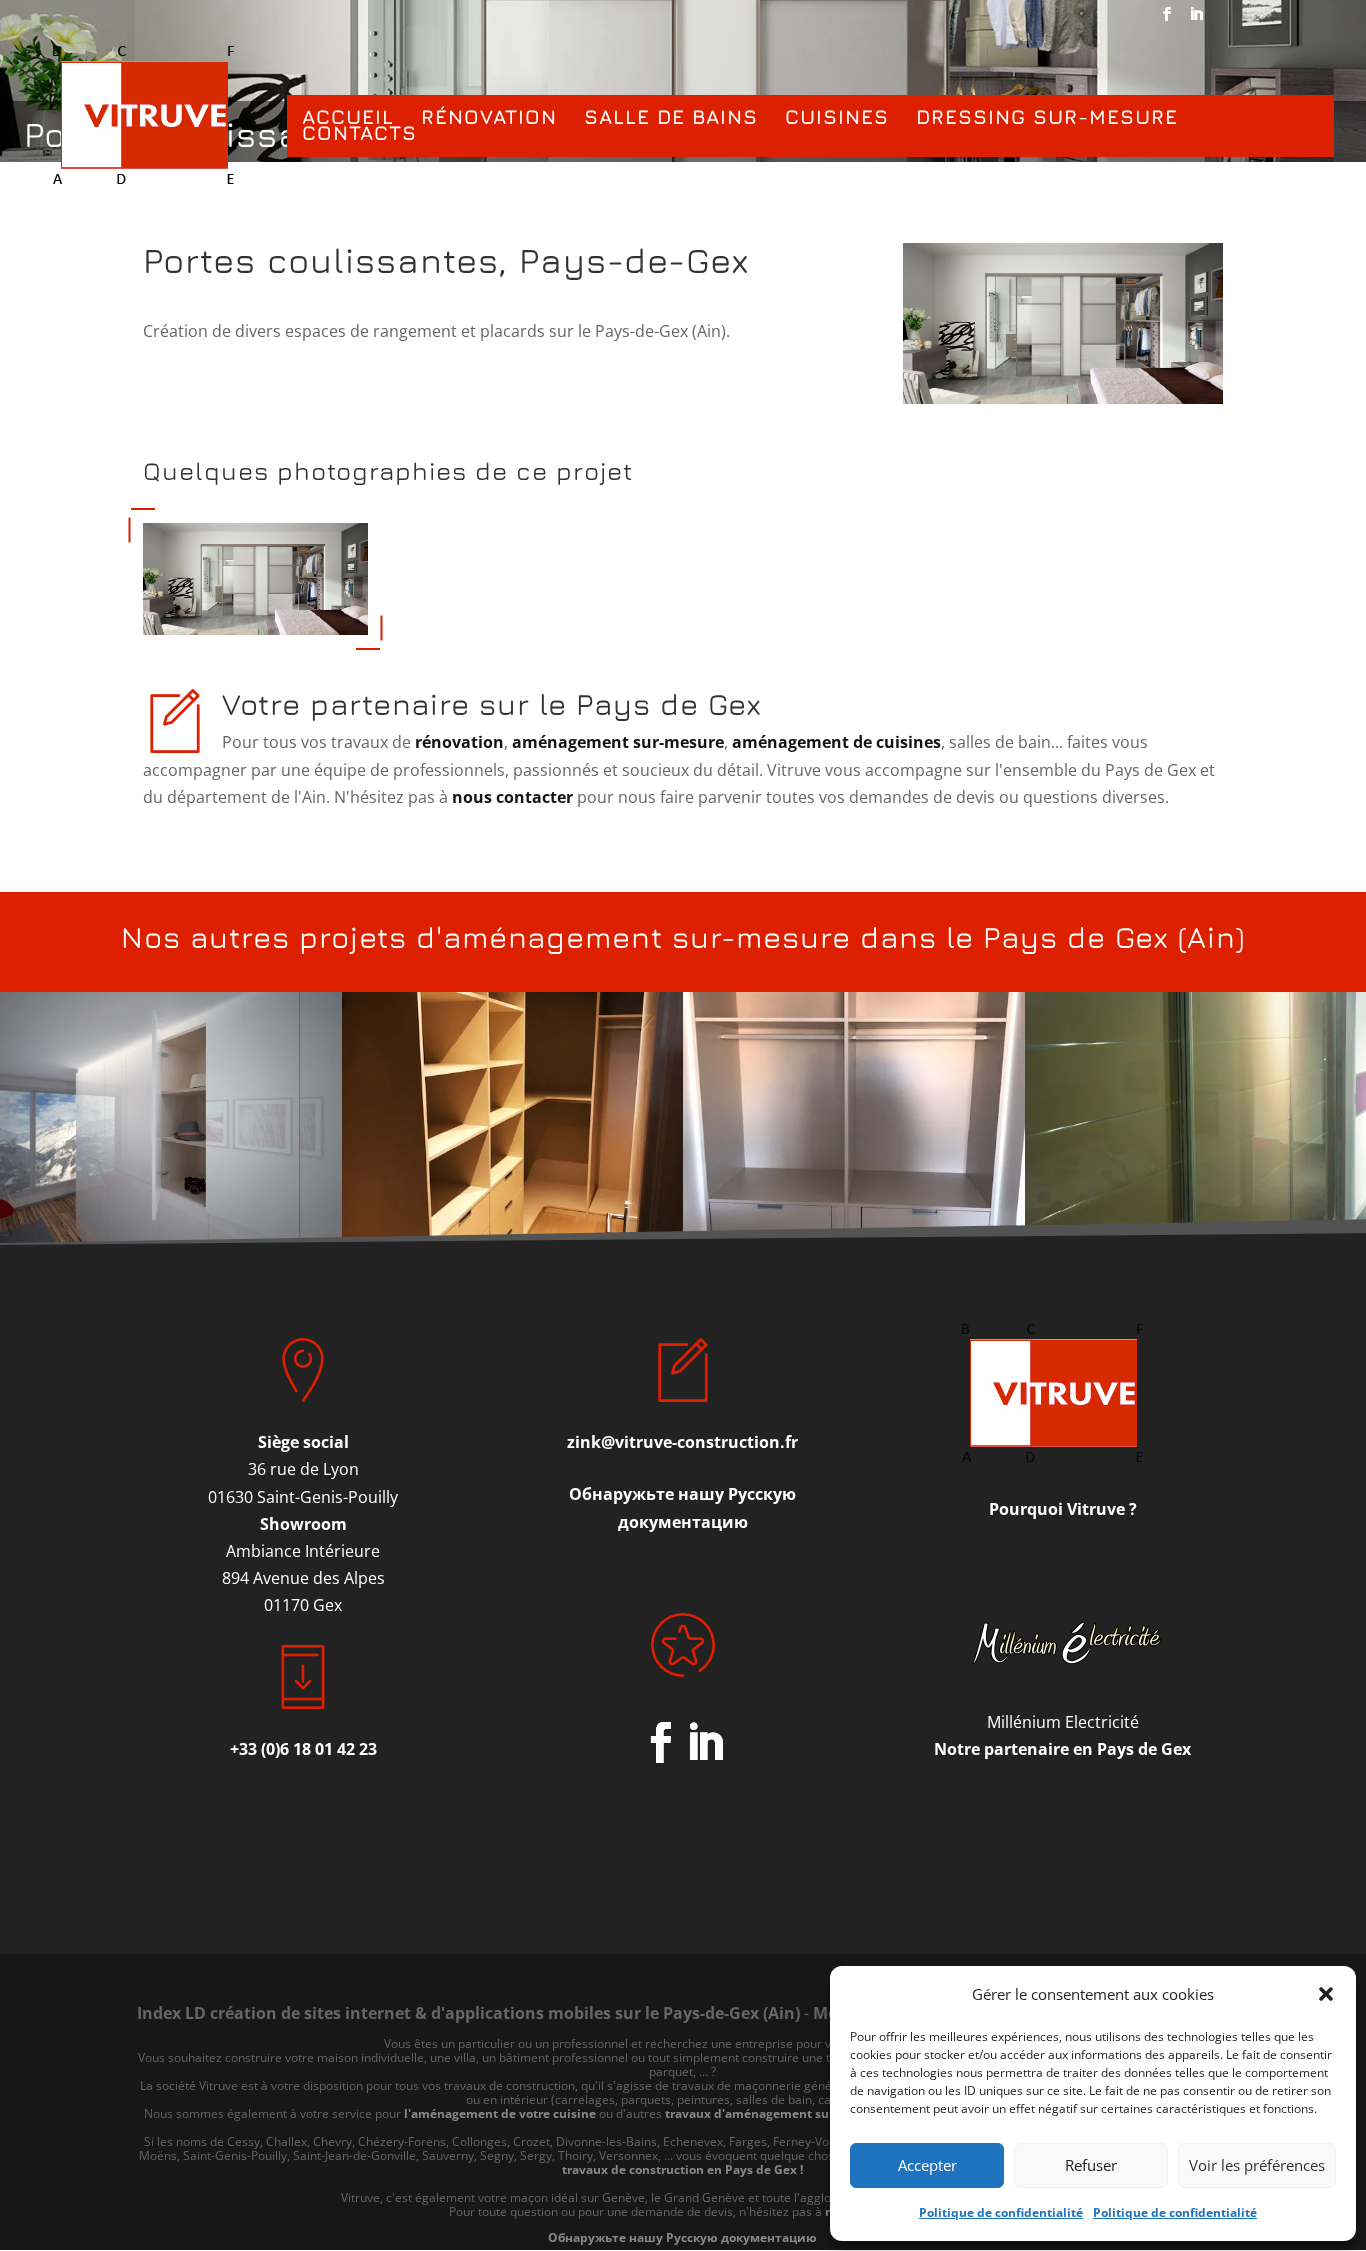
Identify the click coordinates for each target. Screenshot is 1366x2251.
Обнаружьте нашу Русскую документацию (682, 2237)
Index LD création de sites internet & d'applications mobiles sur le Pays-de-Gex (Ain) (468, 2013)
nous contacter (512, 797)
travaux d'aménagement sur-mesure (774, 2113)
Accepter (927, 2165)
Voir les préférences (1257, 2165)
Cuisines (837, 118)
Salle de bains (671, 118)
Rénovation (489, 118)
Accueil (348, 118)
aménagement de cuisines (836, 742)
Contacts (359, 134)
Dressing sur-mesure (1047, 118)
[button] (1326, 1994)
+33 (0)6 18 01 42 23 (303, 1749)
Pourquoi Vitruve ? (1063, 1509)
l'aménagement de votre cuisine (500, 2113)
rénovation (457, 742)
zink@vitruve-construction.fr (682, 1442)
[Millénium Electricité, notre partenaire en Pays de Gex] (1063, 1643)
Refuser (1091, 2165)
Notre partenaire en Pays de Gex (1062, 1749)
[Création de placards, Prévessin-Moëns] (255, 635)
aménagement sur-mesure (618, 742)
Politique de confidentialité (1001, 2212)
